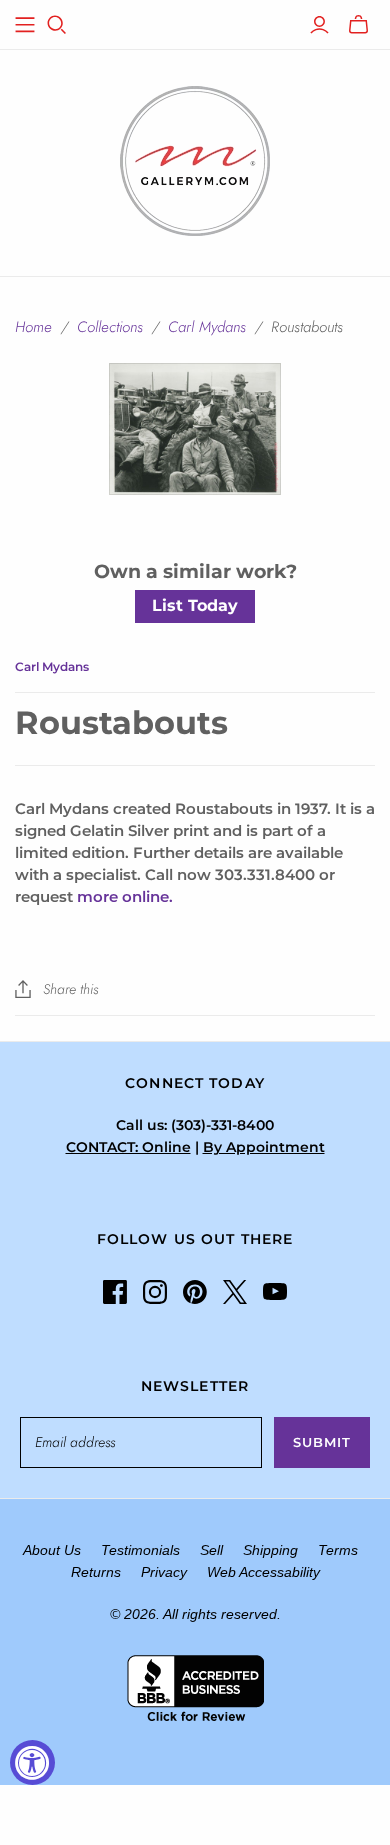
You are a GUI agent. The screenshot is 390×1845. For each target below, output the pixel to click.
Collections (110, 327)
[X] (235, 1292)
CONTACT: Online (128, 1147)
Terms (338, 1550)
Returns (96, 1572)
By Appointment (264, 1147)
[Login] (319, 25)
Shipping (270, 1550)
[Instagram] (155, 1292)
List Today (195, 605)
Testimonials (140, 1550)
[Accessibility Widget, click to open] (32, 1762)
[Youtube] (275, 1292)
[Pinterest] (195, 1292)
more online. (125, 896)
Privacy (164, 1572)
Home (33, 327)
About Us (52, 1550)
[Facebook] (115, 1292)
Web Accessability (263, 1572)
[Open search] (57, 25)
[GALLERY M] (195, 159)
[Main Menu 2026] (25, 25)
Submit (322, 1442)
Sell (211, 1550)
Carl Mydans (207, 327)
